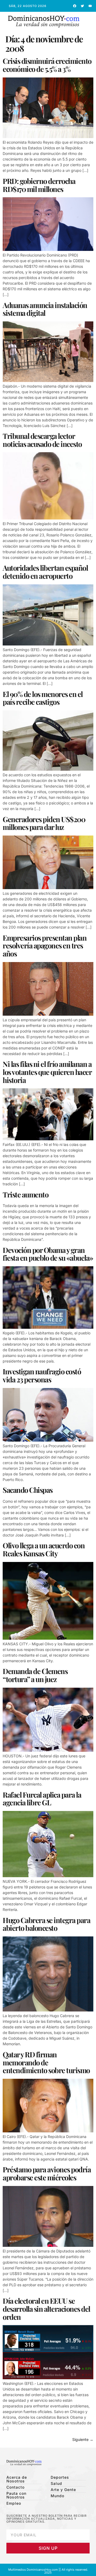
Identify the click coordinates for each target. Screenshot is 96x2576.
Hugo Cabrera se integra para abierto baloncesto (46, 1924)
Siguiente (83, 2439)
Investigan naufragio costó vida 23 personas (42, 1375)
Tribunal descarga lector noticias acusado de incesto (42, 440)
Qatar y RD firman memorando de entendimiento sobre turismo (46, 2062)
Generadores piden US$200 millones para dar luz (44, 823)
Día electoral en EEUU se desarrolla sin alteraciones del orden (46, 2309)
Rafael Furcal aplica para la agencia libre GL (42, 1799)
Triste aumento (25, 1194)
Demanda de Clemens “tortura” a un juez (35, 1675)
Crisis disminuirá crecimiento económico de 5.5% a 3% (47, 65)
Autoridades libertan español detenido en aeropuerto (45, 572)
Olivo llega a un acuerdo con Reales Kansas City (44, 1549)
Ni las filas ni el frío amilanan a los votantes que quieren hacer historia (47, 1072)
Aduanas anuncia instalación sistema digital (45, 309)
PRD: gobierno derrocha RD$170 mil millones (39, 185)
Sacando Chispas (28, 1490)
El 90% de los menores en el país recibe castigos (43, 698)
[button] (91, 22)
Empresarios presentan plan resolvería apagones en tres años (45, 946)
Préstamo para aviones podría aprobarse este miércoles (47, 2173)
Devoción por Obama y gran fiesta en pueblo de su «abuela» (48, 1254)
